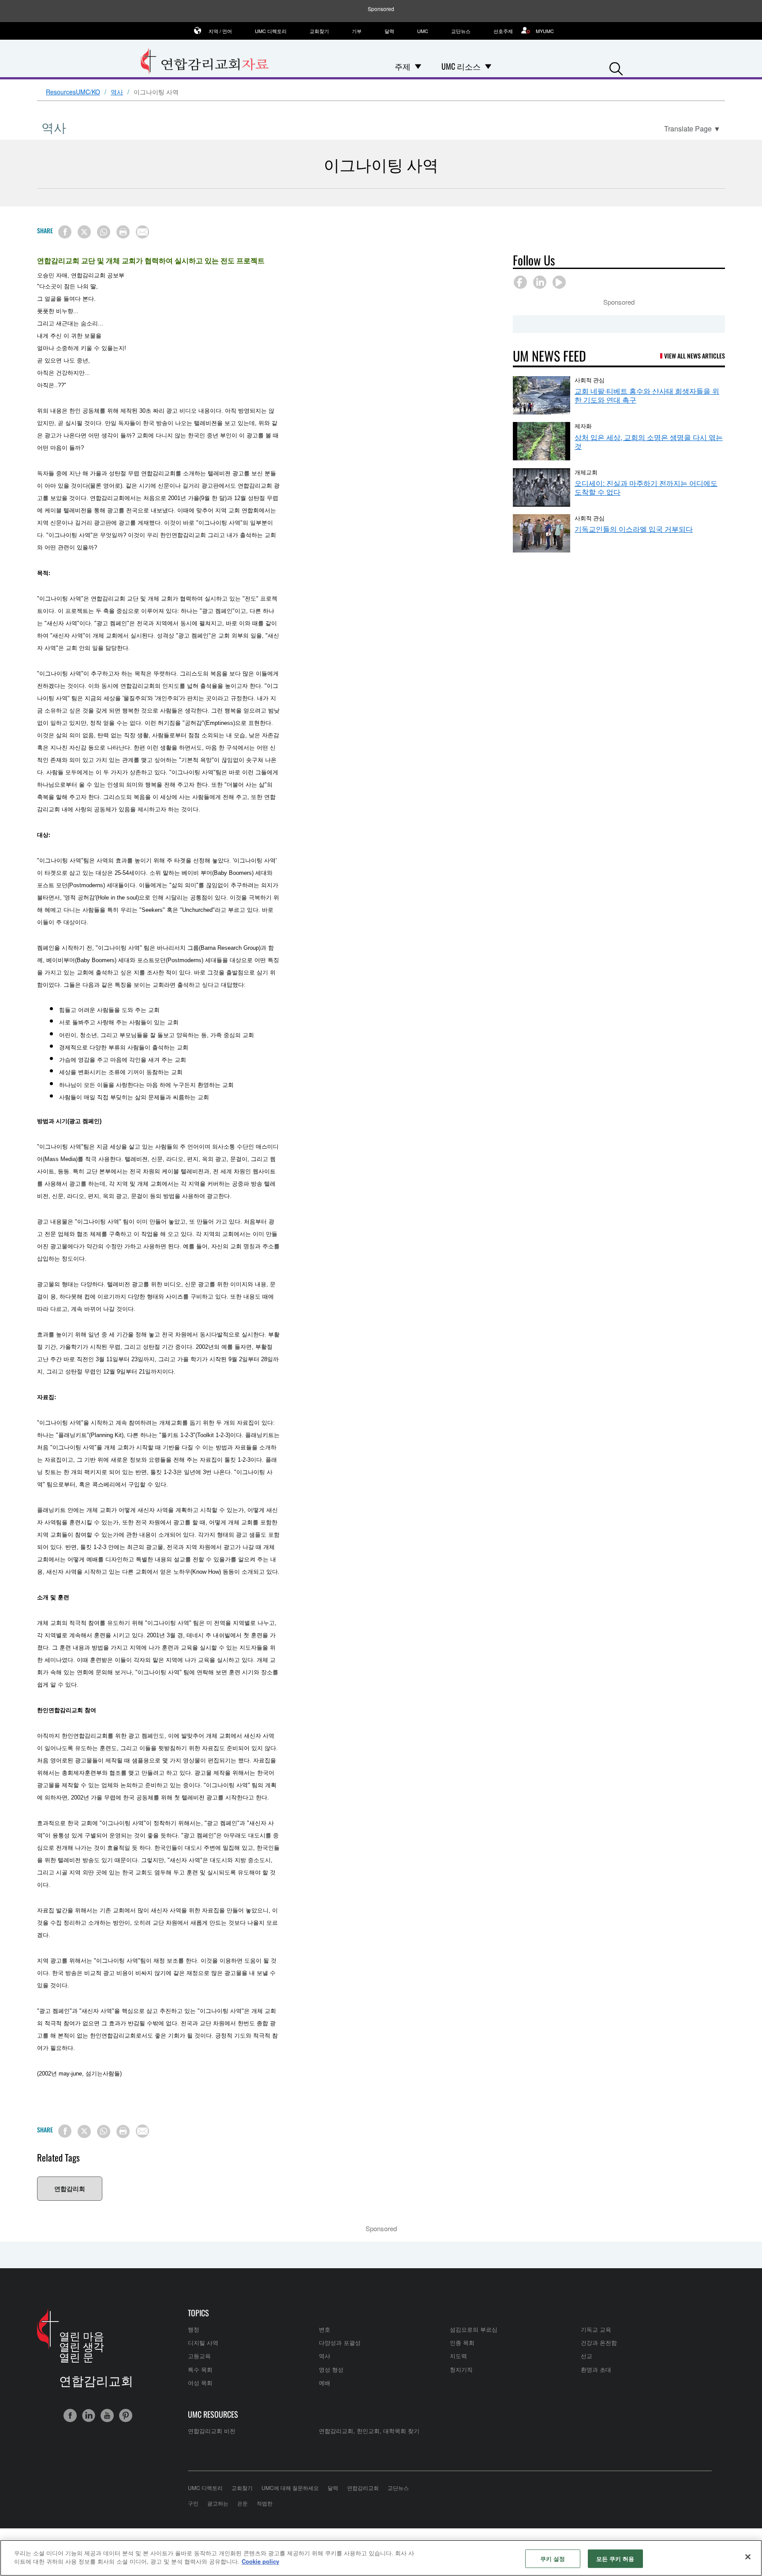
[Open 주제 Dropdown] (418, 66)
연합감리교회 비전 (212, 2431)
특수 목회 (200, 2369)
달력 (389, 31)
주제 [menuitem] (403, 66)
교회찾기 (319, 31)
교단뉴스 (461, 31)
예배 (325, 2383)
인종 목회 (462, 2343)
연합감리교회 (363, 2488)
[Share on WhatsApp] (104, 232)
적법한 (265, 2503)
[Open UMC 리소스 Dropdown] (488, 66)
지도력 (458, 2356)
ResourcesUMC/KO (73, 92)
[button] (616, 67)
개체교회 (586, 472)
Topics (198, 2313)
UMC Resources (213, 2414)
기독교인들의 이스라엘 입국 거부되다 (634, 529)
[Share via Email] (142, 232)
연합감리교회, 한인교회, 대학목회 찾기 (369, 2431)
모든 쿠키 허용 (615, 2559)
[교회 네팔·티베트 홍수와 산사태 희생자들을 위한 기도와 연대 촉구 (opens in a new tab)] (542, 395)
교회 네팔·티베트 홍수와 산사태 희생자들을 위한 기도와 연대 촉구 (647, 395)
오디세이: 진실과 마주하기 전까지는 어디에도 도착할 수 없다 (646, 487)
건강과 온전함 (599, 2343)
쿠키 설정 (553, 2559)
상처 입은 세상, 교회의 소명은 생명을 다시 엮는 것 (649, 442)
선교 (586, 2356)
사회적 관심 (590, 380)
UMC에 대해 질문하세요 (290, 2488)
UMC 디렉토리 (271, 31)
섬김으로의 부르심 (474, 2329)
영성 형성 (331, 2369)
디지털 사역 (203, 2343)
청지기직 (461, 2369)
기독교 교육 (596, 2329)
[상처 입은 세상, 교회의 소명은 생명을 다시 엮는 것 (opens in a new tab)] (542, 441)
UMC (423, 31)
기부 (357, 31)
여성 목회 (200, 2383)
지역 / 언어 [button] (220, 31)
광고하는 (218, 2503)
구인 (193, 2503)
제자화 (583, 426)
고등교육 (199, 2356)
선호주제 (503, 31)
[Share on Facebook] (65, 232)
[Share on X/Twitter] (84, 232)
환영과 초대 (596, 2369)
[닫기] (748, 2557)
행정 (194, 2329)
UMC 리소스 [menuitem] (461, 66)
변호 (325, 2329)
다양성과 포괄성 (340, 2343)
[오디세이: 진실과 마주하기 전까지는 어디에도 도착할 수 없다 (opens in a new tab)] (542, 487)
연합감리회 (70, 2188)
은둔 (243, 2503)
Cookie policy (260, 2561)
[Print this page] (123, 232)
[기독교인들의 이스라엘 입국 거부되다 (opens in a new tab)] (542, 533)
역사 (117, 92)
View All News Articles (695, 356)
